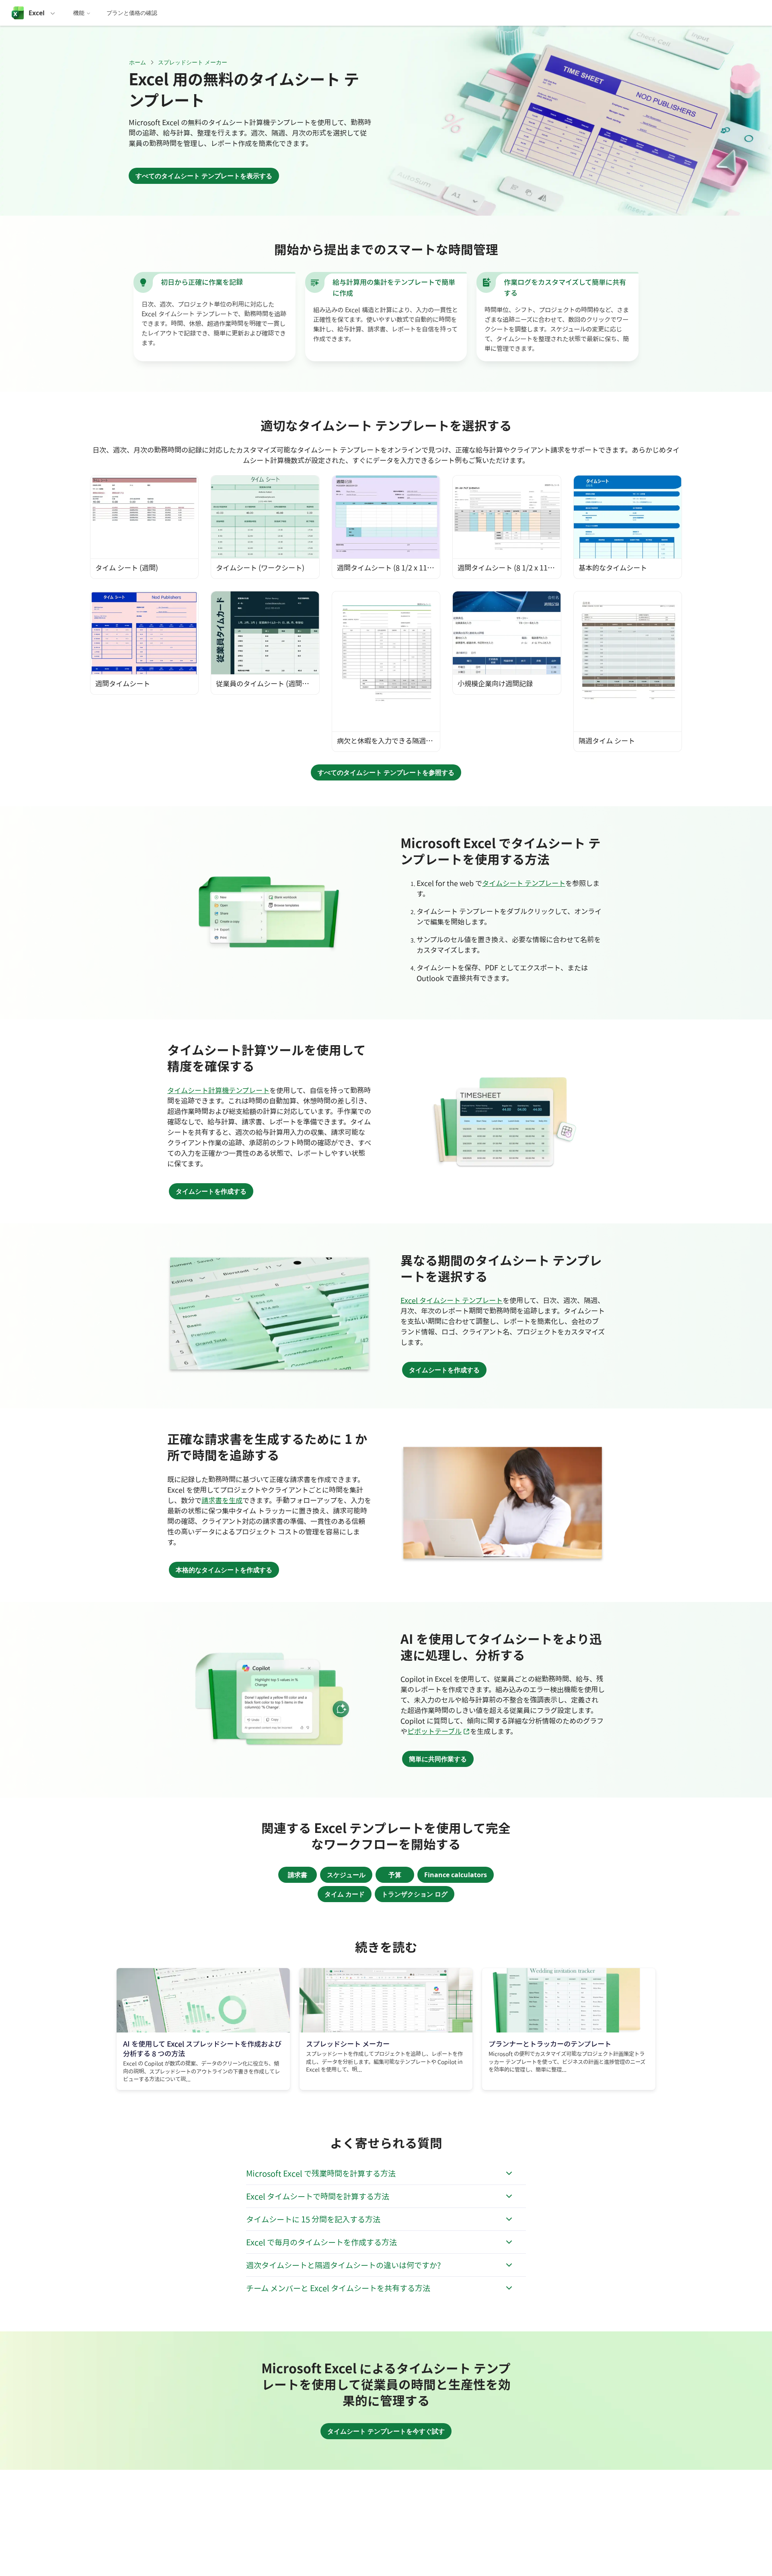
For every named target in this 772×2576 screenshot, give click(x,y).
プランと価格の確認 (132, 13)
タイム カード (345, 1894)
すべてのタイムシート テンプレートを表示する (204, 176)
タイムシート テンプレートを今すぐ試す (386, 2431)
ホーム (138, 62)
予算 (395, 1875)
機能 (79, 13)
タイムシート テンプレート (524, 883)
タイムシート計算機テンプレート (218, 1090)
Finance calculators (456, 1875)
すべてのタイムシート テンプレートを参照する (386, 772)
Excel (37, 13)
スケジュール (346, 1875)
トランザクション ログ (415, 1894)
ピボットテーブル (439, 1731)
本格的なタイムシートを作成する (224, 1570)
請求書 (298, 1875)
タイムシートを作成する (211, 1191)
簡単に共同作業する (438, 1759)
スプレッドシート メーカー (193, 62)
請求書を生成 (222, 1500)
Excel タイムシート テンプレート (452, 1300)
